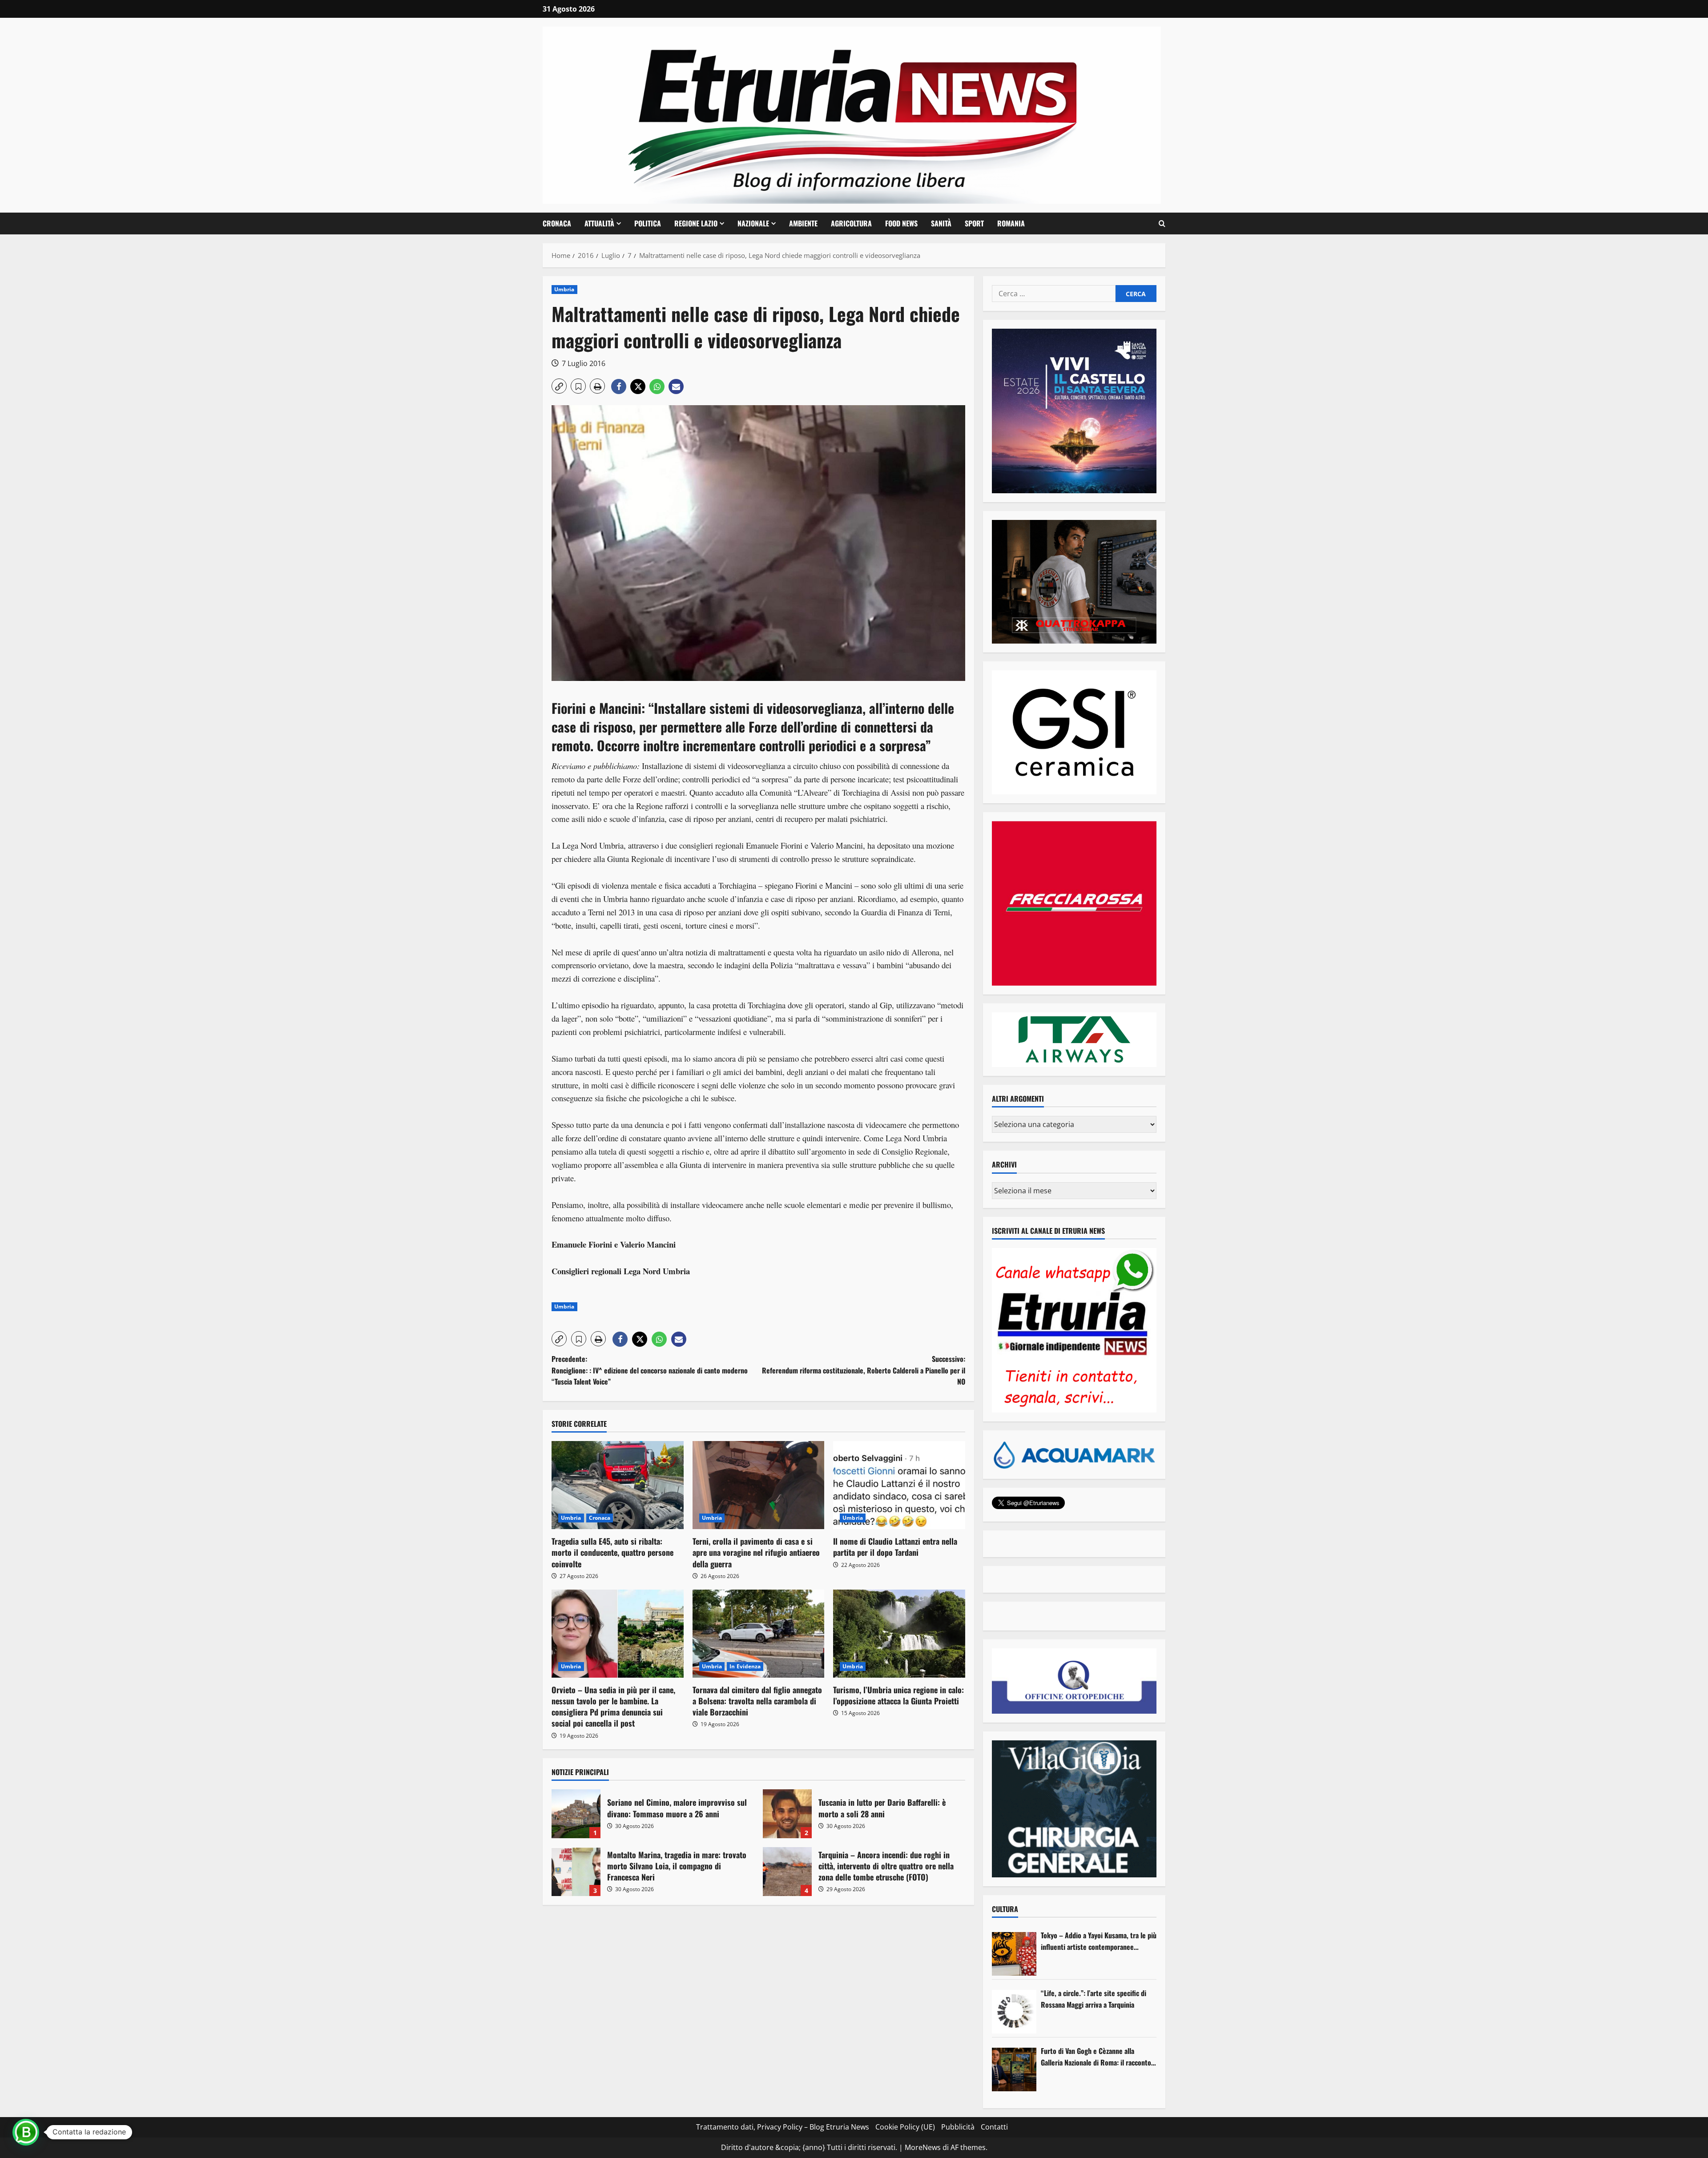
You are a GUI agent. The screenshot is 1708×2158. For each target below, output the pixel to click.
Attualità (599, 223)
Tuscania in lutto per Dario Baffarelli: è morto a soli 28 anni (787, 1814)
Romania (1011, 223)
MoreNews (923, 2147)
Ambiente (803, 223)
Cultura (1005, 1909)
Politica (648, 223)
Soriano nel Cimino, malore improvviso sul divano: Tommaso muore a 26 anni (576, 1814)
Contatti (994, 2127)
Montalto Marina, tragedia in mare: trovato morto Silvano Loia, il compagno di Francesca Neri (576, 1872)
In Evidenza (745, 1666)
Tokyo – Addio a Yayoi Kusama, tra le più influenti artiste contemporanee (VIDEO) (1099, 1941)
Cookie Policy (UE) (905, 2127)
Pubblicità (958, 2127)
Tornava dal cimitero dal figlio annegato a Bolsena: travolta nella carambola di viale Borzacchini (757, 1701)
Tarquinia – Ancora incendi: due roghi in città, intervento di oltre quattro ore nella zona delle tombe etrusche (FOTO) (787, 1872)
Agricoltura (851, 223)
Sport (974, 223)
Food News (901, 223)
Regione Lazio (696, 223)
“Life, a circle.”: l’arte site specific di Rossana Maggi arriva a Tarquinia (1094, 1999)
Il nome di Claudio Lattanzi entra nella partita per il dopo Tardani (895, 1547)
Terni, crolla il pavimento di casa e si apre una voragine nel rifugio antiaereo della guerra (756, 1552)
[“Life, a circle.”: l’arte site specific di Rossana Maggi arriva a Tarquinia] (1014, 2012)
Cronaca (557, 223)
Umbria (564, 289)
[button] (1162, 224)
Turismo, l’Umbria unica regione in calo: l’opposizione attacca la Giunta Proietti (898, 1695)
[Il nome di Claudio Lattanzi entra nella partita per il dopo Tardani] (899, 1485)
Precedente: (650, 1370)
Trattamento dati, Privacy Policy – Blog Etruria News (783, 2127)
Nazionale (753, 223)
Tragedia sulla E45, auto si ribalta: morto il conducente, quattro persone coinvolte (612, 1552)
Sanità (941, 223)
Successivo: (864, 1370)
